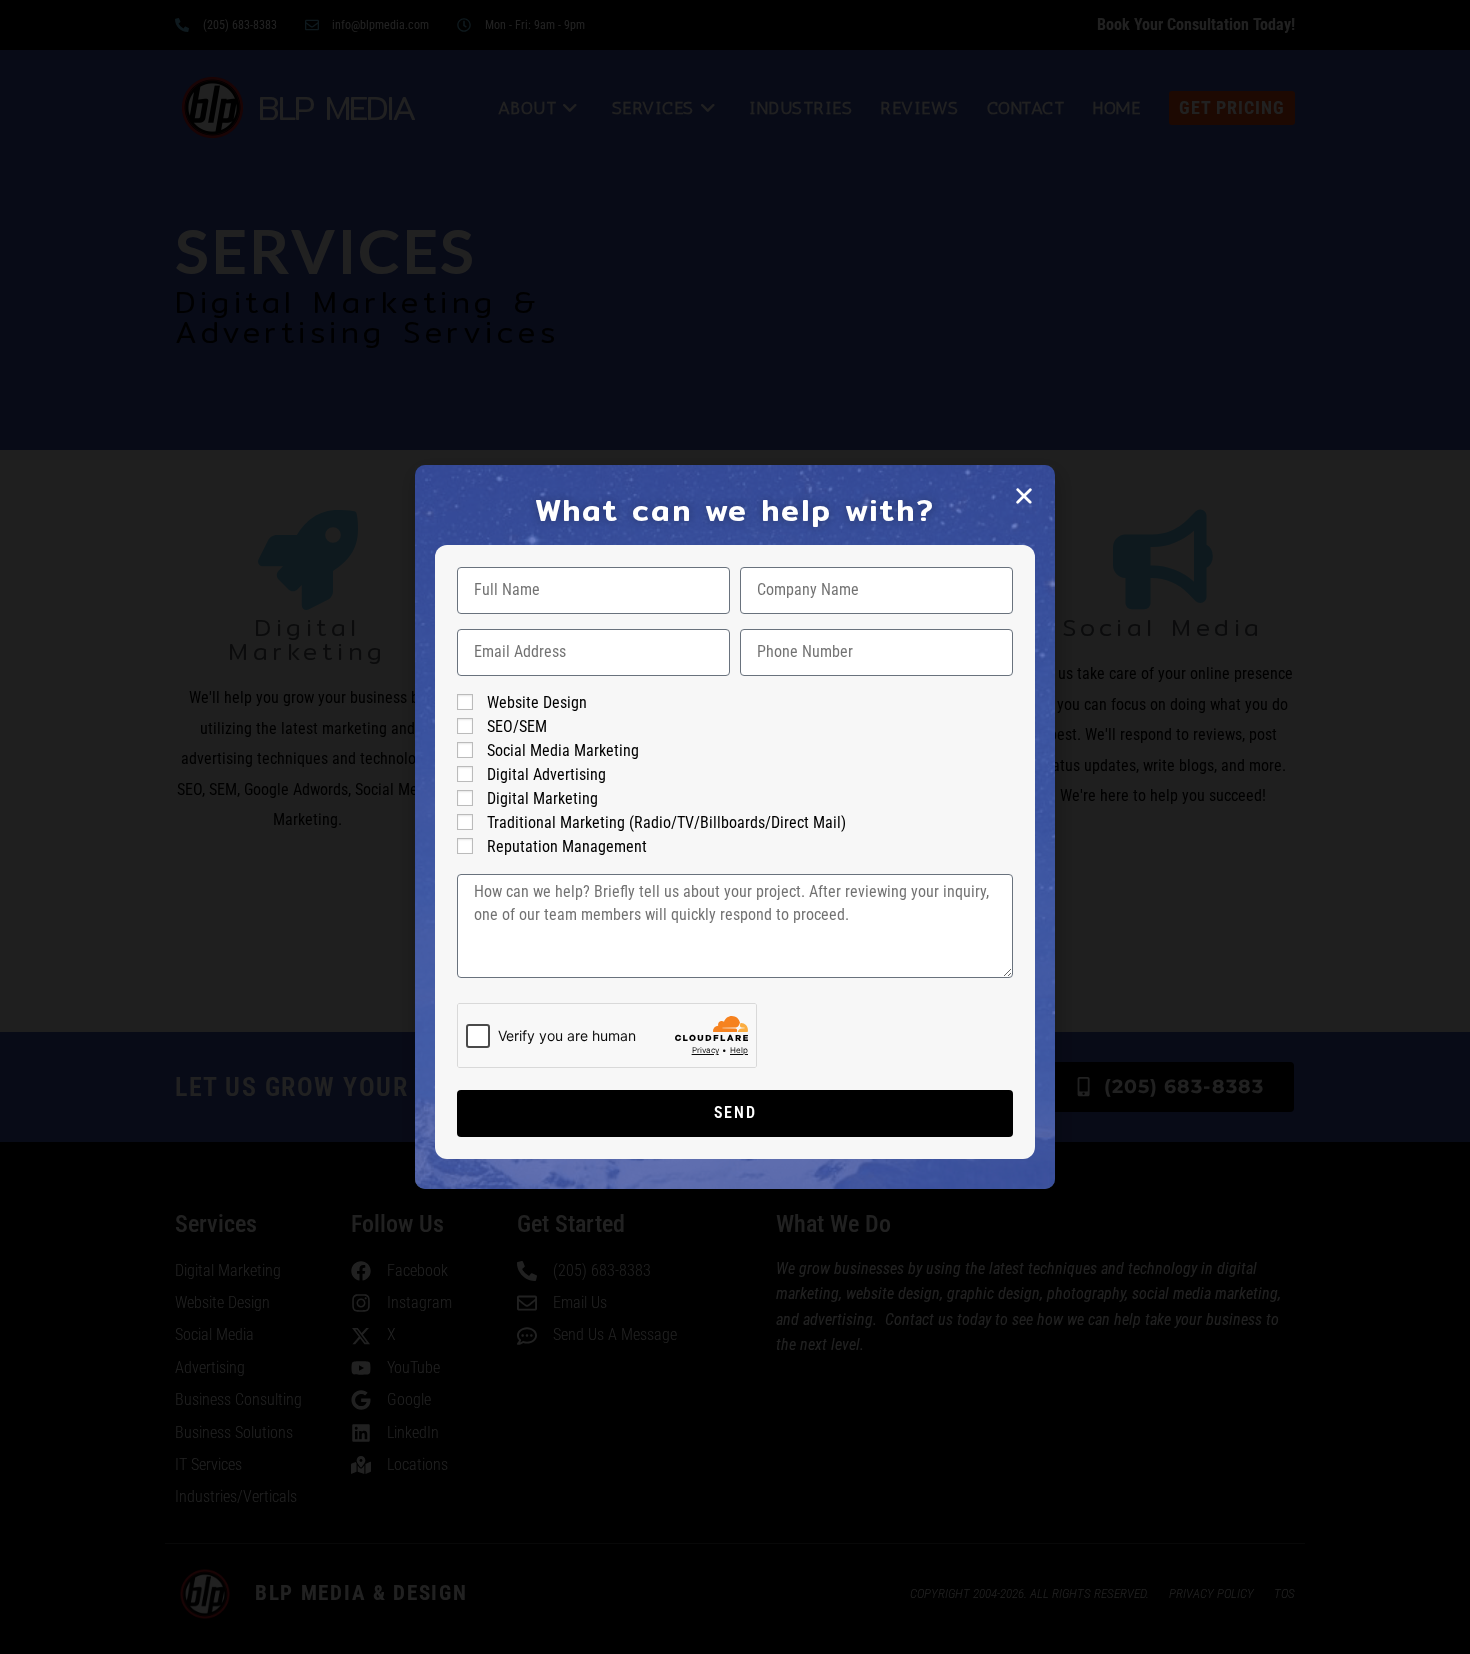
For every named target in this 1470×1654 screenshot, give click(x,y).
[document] (735, 827)
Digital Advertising (546, 774)
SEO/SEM (517, 726)
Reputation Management (567, 846)
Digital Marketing (542, 798)
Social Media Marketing (563, 750)
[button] (1024, 496)
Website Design (537, 702)
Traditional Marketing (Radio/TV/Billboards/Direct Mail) (666, 822)
